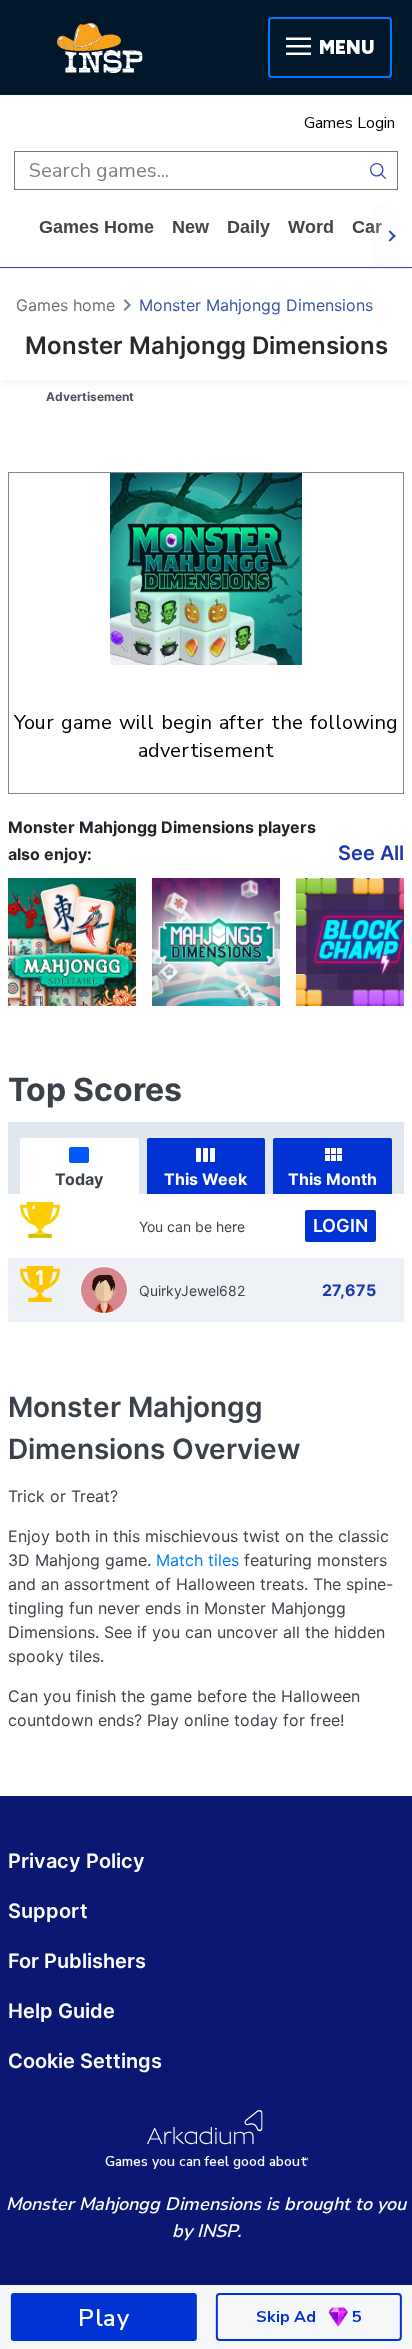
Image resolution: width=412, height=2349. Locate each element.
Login (340, 1225)
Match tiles (197, 1560)
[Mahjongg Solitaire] (72, 942)
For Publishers (77, 1961)
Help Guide (61, 2011)
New (190, 227)
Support (48, 1911)
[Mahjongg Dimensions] (216, 942)
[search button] (378, 170)
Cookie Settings (85, 2061)
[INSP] (100, 48)
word (311, 227)
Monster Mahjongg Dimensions (256, 305)
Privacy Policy (76, 1861)
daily (248, 227)
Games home (96, 227)
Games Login (349, 123)
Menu (346, 47)
